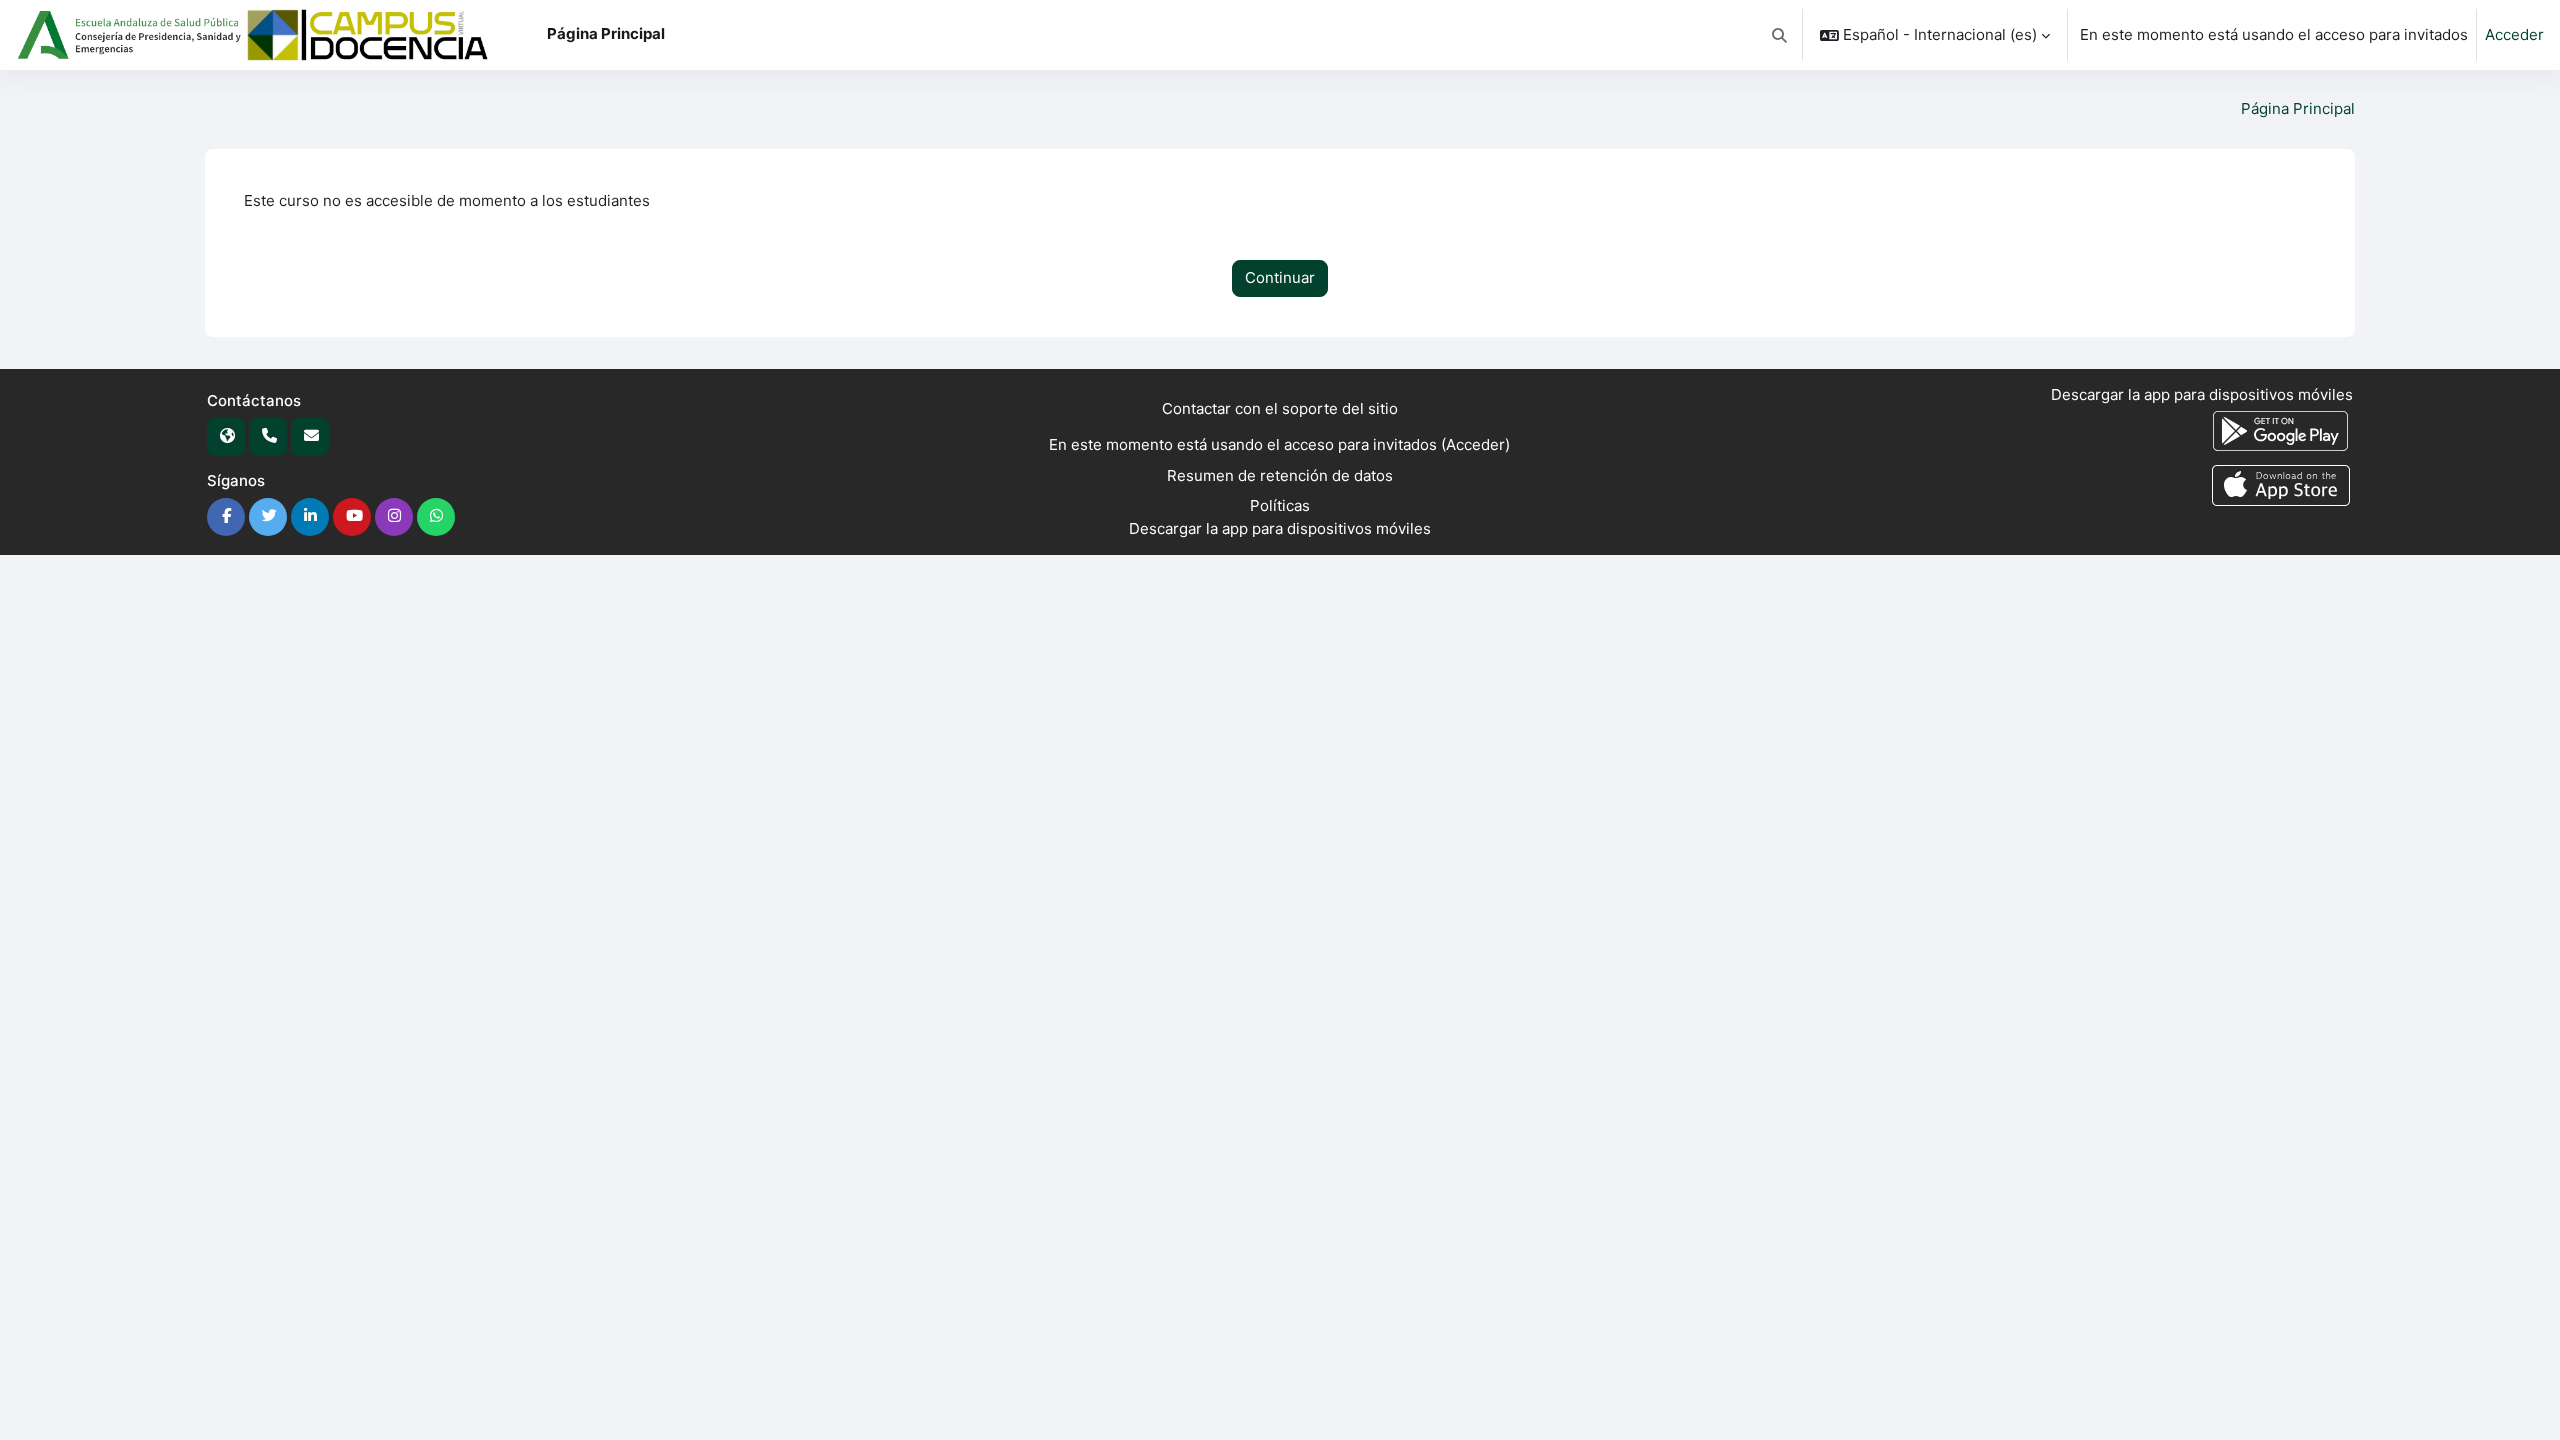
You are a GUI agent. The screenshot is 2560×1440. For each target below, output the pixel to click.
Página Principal (2298, 108)
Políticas (1280, 505)
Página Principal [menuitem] (606, 33)
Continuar (1280, 277)
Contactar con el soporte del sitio (1280, 408)
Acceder (2514, 34)
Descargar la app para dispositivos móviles (1280, 528)
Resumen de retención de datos (1280, 475)
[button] (1780, 35)
